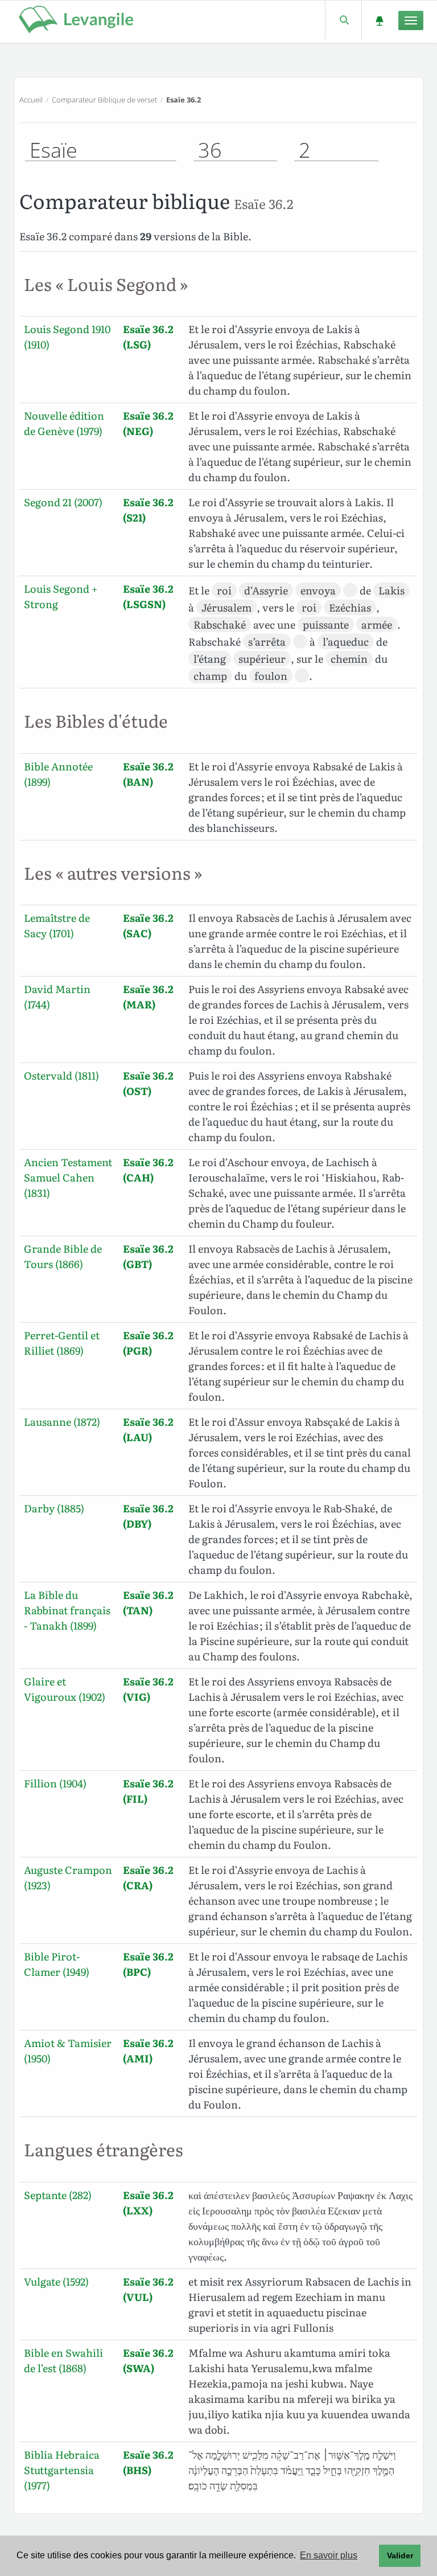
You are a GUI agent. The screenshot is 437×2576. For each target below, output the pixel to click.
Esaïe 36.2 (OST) (148, 1083)
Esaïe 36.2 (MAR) (148, 996)
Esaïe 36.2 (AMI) (148, 2050)
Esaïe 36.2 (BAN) (148, 774)
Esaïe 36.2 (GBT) (148, 1256)
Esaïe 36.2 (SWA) (148, 2360)
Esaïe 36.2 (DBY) (148, 1516)
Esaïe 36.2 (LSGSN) (148, 596)
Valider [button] (400, 2556)
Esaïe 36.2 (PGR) (148, 1343)
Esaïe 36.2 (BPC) (148, 1964)
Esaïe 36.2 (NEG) (148, 423)
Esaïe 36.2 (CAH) (148, 1170)
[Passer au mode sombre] (379, 20)
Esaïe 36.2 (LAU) (148, 1429)
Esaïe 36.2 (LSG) (148, 337)
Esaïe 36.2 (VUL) (148, 2289)
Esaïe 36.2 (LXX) (148, 2202)
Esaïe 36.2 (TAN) (148, 1602)
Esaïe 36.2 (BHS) (148, 2462)
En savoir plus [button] (329, 2555)
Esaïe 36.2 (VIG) (148, 1689)
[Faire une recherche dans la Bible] (343, 20)
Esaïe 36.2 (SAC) (148, 925)
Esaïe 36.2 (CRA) (148, 1877)
